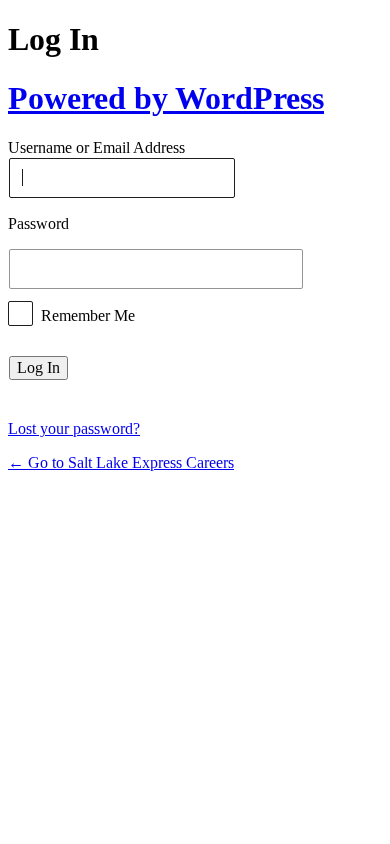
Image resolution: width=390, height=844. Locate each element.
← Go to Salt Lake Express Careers (121, 462)
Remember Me (88, 314)
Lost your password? (74, 428)
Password (38, 223)
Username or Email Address (96, 148)
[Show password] (322, 269)
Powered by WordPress (166, 98)
